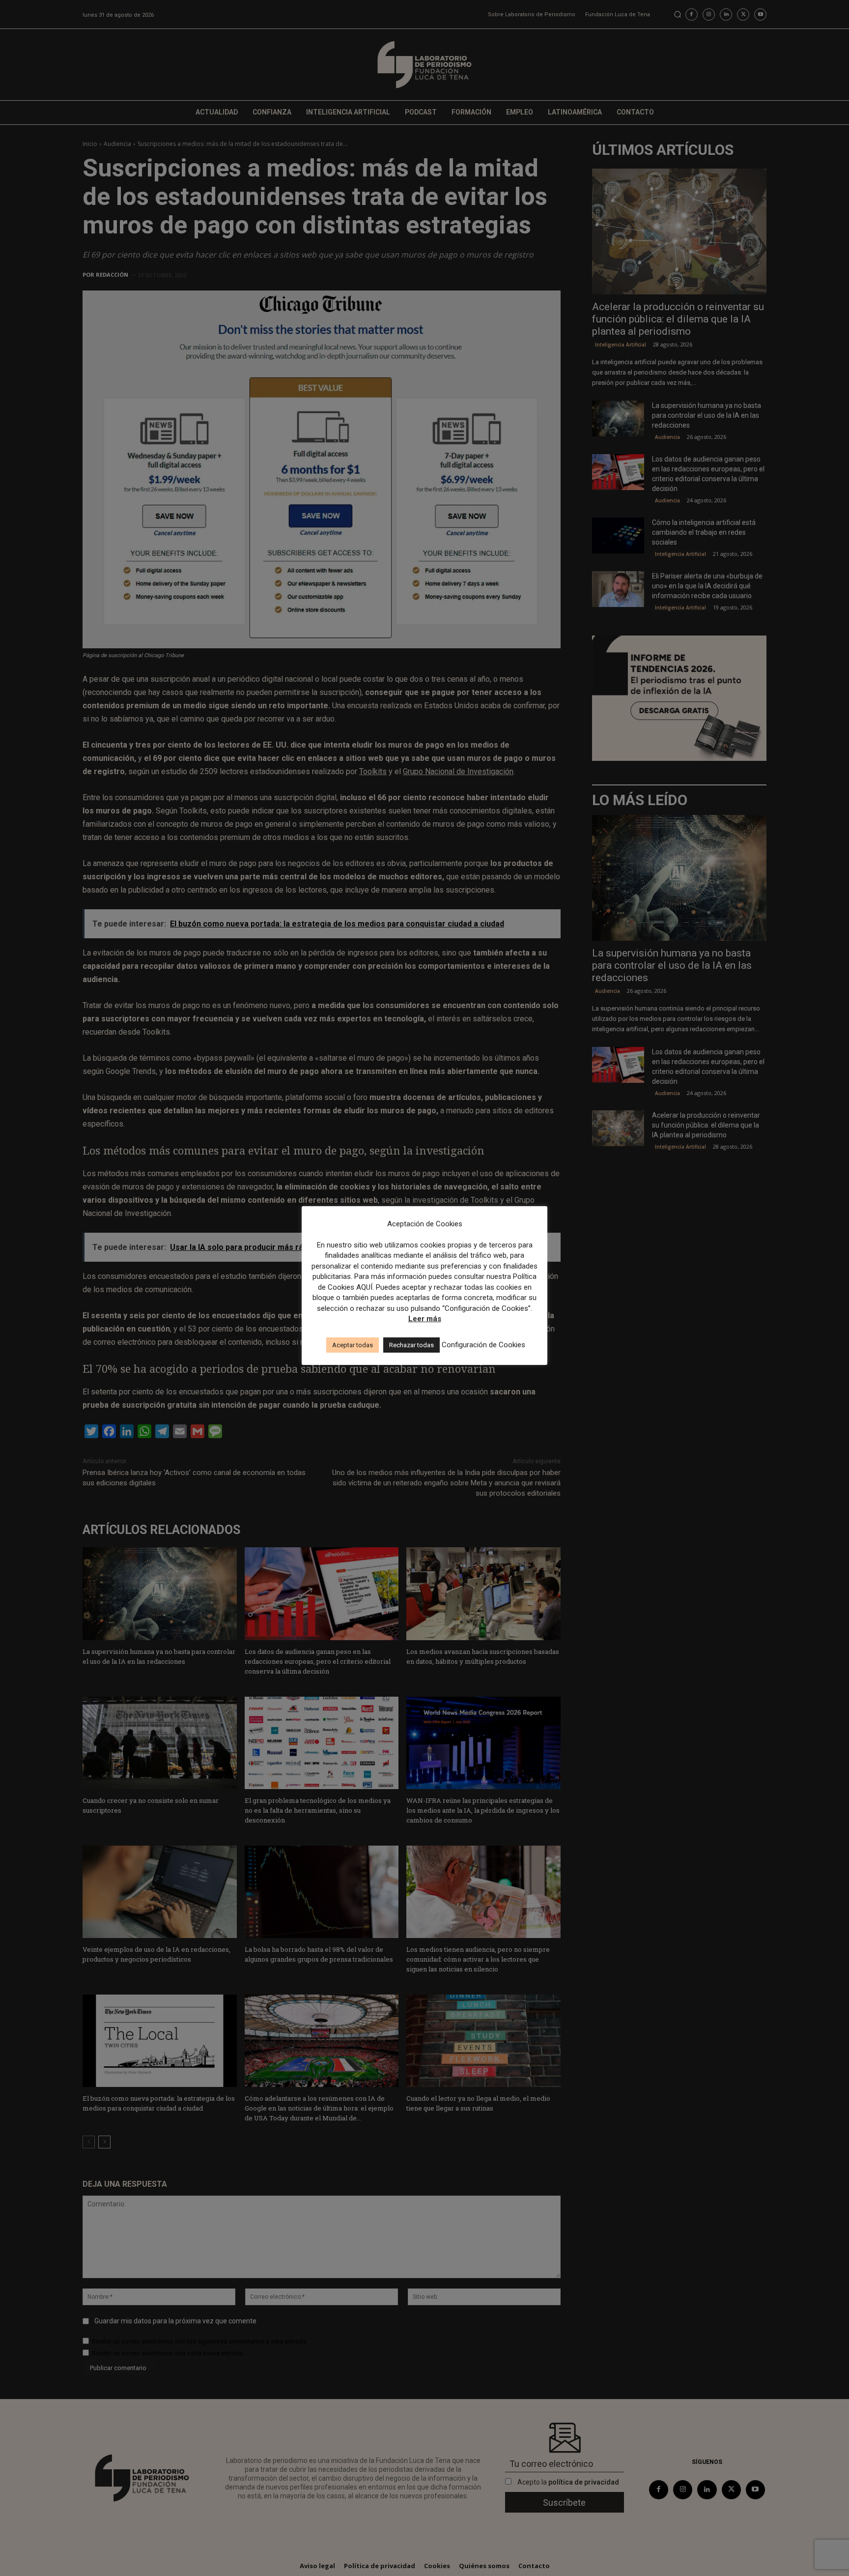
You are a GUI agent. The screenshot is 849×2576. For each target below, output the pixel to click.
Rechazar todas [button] (411, 1345)
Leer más (425, 1319)
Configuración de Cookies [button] (483, 1345)
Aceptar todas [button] (353, 1345)
